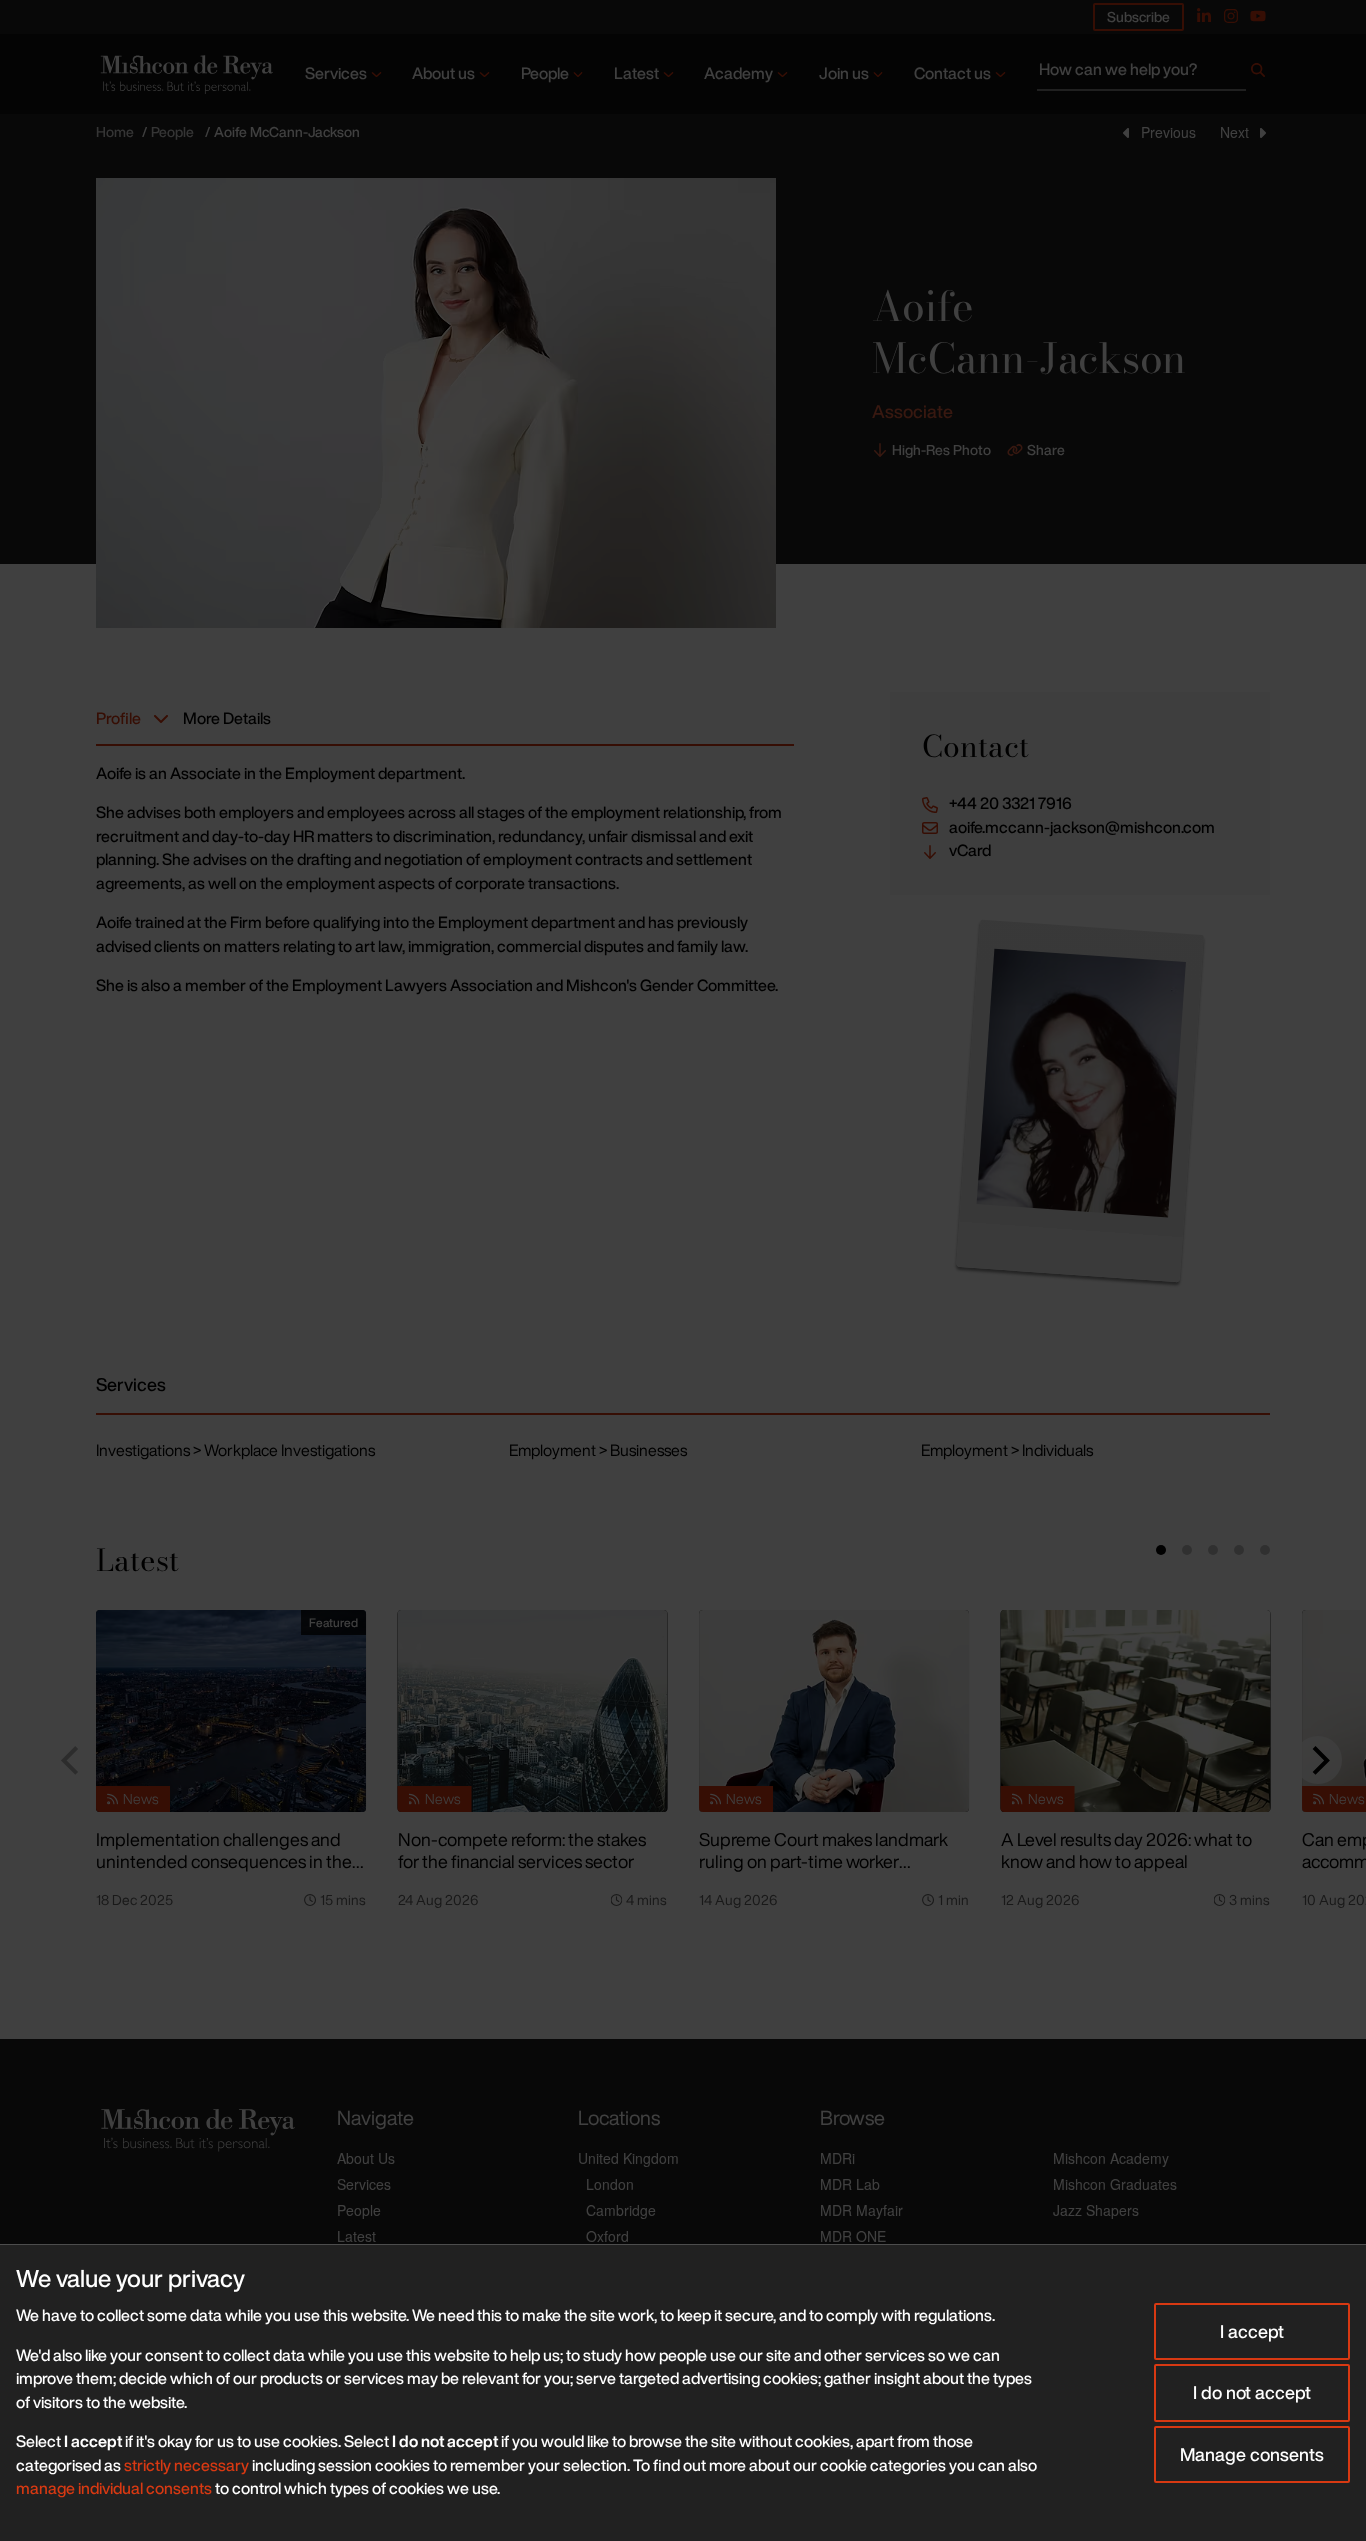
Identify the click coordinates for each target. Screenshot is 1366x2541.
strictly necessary (186, 2465)
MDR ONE (853, 2236)
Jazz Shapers (1096, 2210)
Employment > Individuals (1007, 1450)
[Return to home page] (185, 73)
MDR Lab (850, 2184)
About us (443, 73)
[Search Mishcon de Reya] (1153, 74)
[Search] (1258, 74)
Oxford (607, 2236)
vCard (970, 850)
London (610, 2184)
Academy (738, 73)
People (545, 73)
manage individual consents (114, 2488)
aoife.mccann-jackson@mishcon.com (1082, 827)
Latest (636, 73)
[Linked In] (1204, 16)
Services (336, 73)
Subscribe (1138, 16)
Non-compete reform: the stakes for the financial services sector (522, 1850)
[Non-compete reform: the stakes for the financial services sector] (533, 1711)
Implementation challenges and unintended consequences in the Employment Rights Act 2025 (224, 1861)
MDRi (837, 2158)
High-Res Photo (941, 450)
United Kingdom (628, 2158)
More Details (227, 718)
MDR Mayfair (861, 2210)
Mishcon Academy (1111, 2158)
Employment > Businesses (598, 1450)
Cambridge (621, 2210)
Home (115, 131)
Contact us (952, 73)
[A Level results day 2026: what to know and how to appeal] (1136, 1711)
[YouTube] (1258, 16)
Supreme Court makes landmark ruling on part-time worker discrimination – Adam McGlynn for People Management (823, 1873)
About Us (366, 2158)
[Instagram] (1231, 16)
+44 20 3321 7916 (1010, 803)
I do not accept (1252, 2392)
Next (1234, 132)
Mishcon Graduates (1115, 2184)
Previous (1168, 132)
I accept (1252, 2331)
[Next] (1318, 1760)
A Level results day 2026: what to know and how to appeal (1126, 1850)
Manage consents (1252, 2454)
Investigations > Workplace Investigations (235, 1450)
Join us (844, 73)
